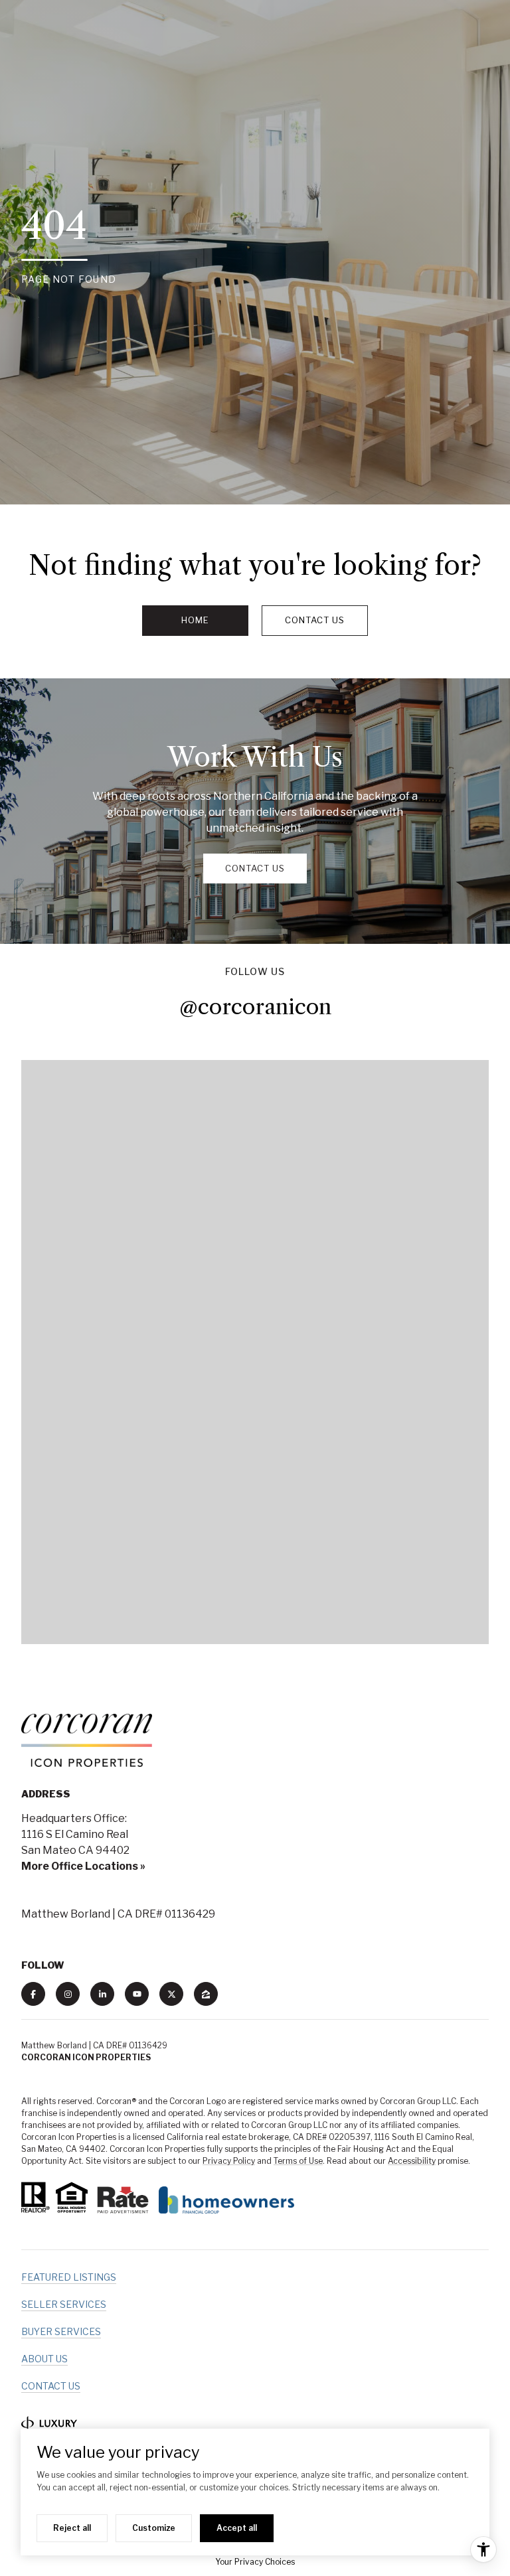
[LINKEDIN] (102, 1994)
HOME (195, 620)
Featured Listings (69, 2277)
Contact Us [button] (315, 620)
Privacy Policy (229, 2161)
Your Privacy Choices (255, 2562)
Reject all (72, 2528)
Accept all (237, 2528)
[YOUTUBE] (137, 1994)
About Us (44, 2359)
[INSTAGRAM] (68, 1994)
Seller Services (64, 2304)
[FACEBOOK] (33, 1994)
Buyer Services (61, 2331)
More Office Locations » (83, 1866)
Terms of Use (298, 2161)
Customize (154, 2528)
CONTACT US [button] (255, 868)
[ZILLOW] (206, 1994)
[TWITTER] (171, 1994)
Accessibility (412, 2161)
